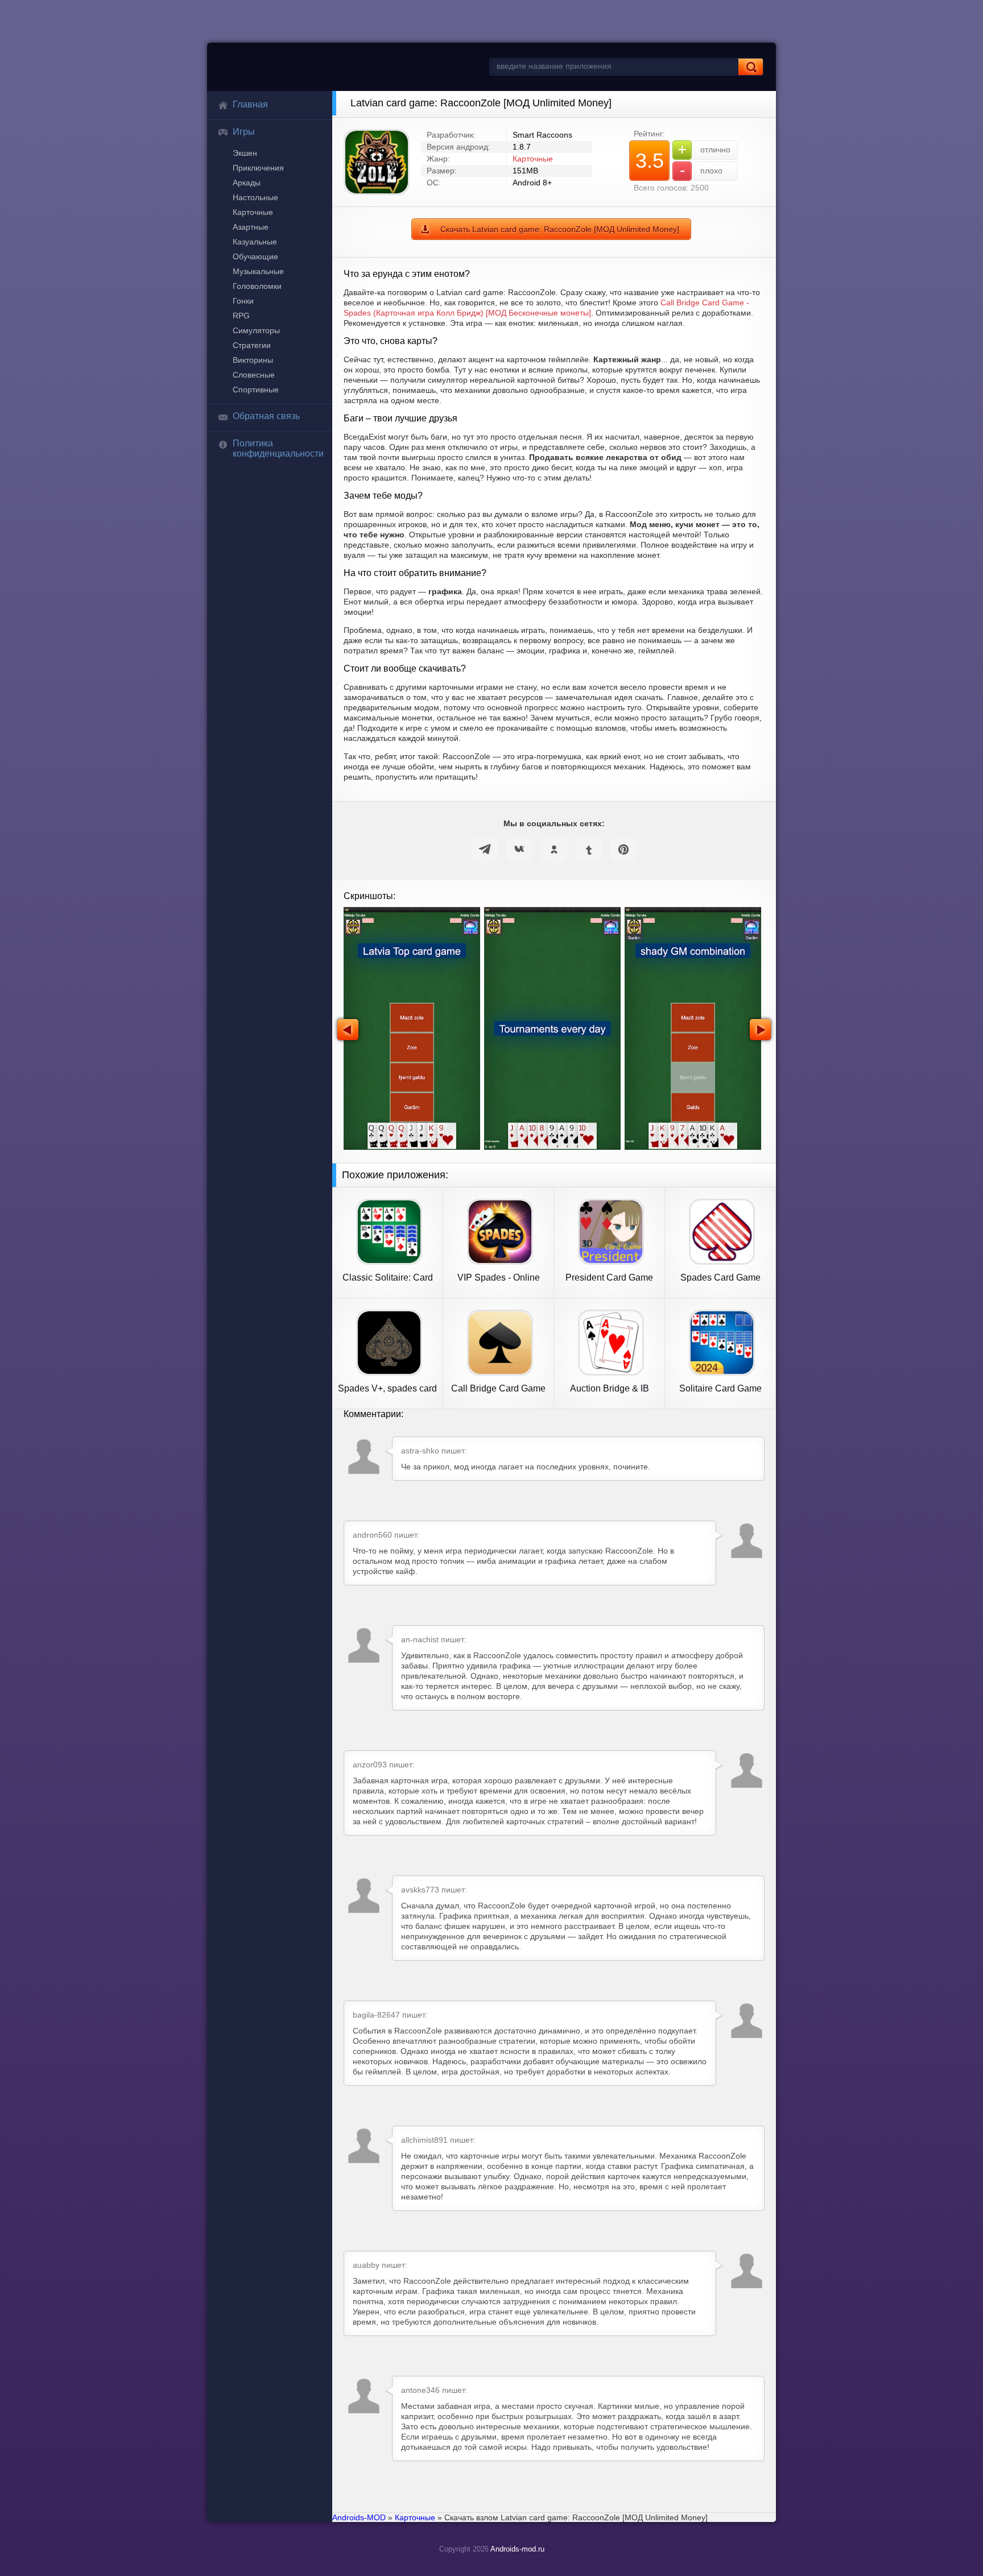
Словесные (254, 375)
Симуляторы (256, 330)
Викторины (253, 360)
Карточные (253, 212)
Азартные (251, 227)
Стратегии (252, 345)
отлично (704, 149)
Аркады (247, 183)
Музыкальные (258, 271)
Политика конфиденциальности (278, 448)
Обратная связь (266, 416)
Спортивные (256, 390)
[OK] (554, 850)
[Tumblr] (589, 850)
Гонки (243, 301)
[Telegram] (485, 850)
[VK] (519, 850)
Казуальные (255, 242)
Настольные (255, 197)
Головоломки (257, 286)
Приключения (258, 168)
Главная (250, 104)
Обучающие (255, 256)
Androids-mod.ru (517, 2549)
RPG (241, 316)
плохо (701, 170)
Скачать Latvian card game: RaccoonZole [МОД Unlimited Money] (560, 229)
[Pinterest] (623, 850)
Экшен (245, 153)
